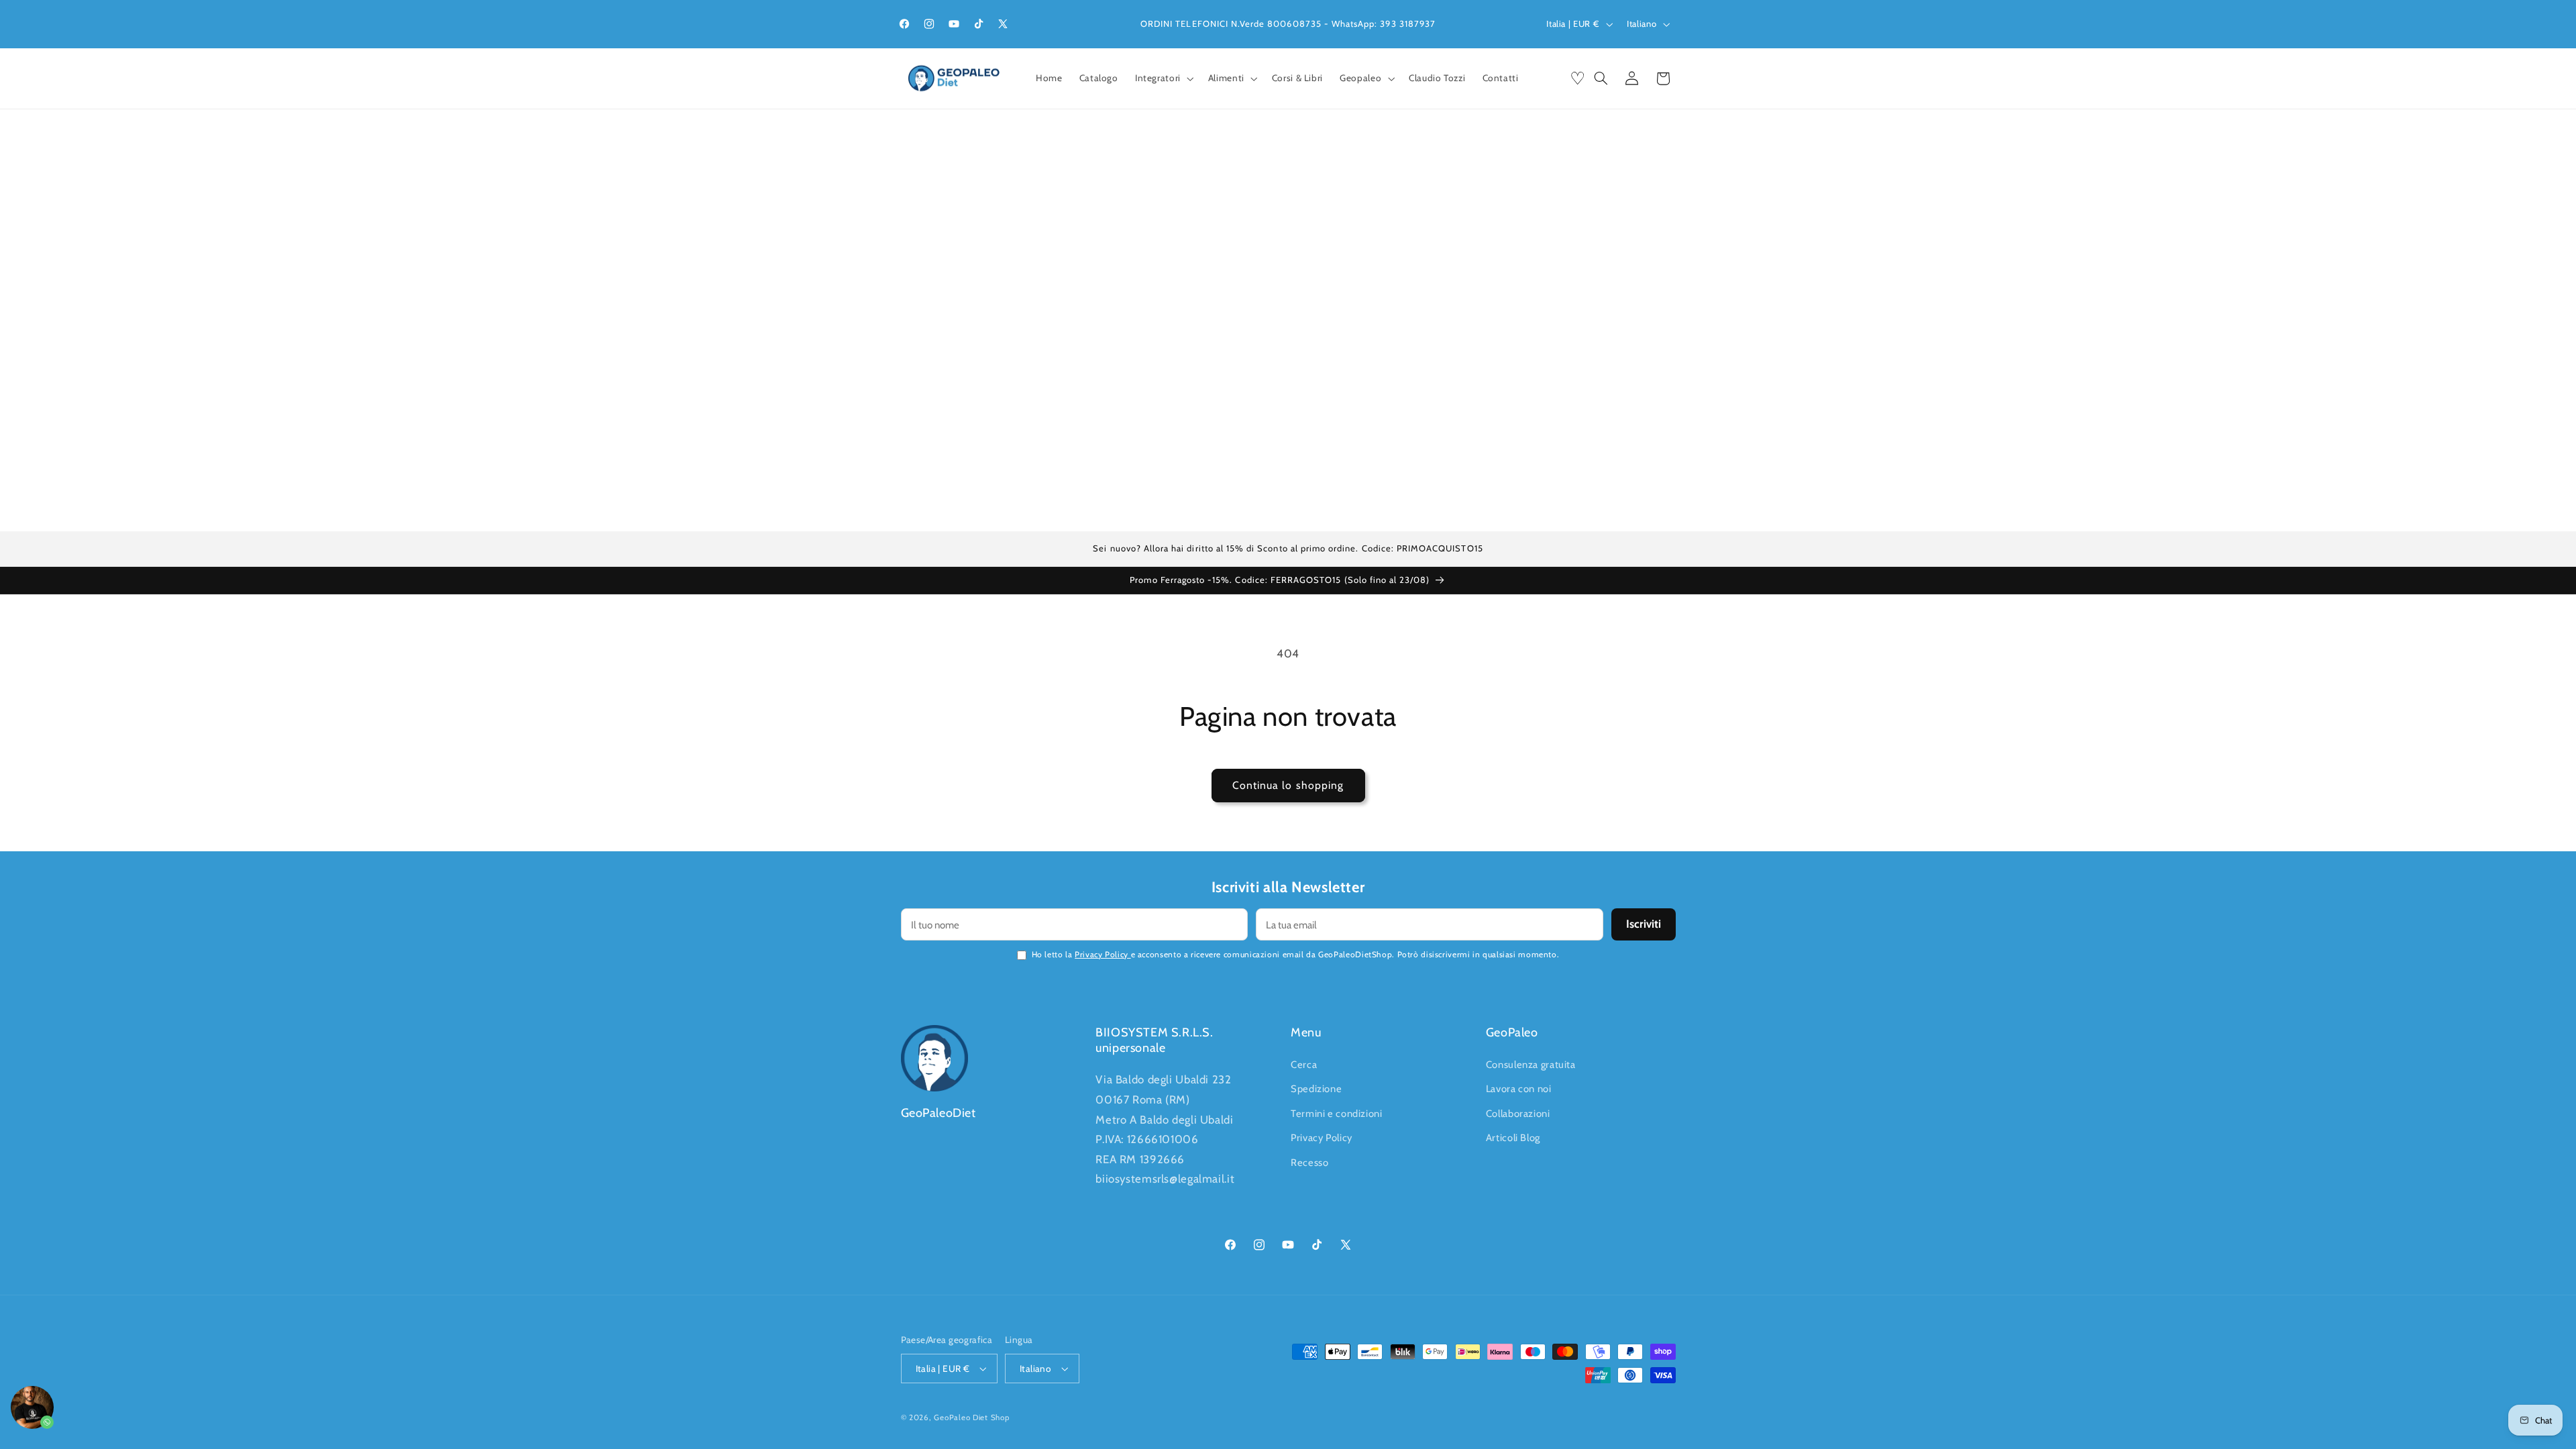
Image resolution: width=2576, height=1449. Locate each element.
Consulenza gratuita (1531, 1065)
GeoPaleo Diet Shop (971, 1417)
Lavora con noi (1519, 1089)
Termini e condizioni (1337, 1114)
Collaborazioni (1518, 1114)
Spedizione (1316, 1089)
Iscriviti (1644, 924)
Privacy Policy (1103, 954)
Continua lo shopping (1288, 785)
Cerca (1304, 1065)
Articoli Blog (1513, 1138)
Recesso (1309, 1163)
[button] (1163, 79)
